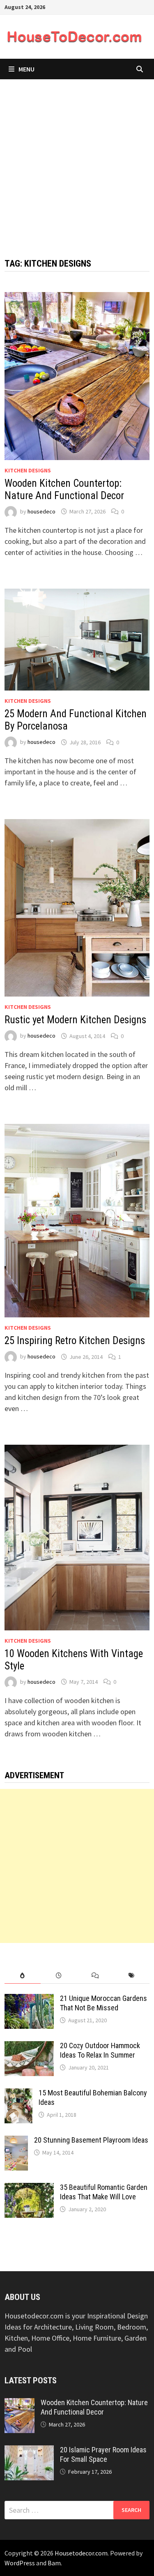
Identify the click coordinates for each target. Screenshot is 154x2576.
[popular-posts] (23, 1976)
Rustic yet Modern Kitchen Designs (75, 1020)
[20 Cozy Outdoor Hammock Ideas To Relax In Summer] (29, 2047)
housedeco (41, 511)
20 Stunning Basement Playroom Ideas (91, 2140)
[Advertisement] (77, 160)
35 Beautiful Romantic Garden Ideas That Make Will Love (104, 2192)
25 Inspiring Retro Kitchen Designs (75, 1341)
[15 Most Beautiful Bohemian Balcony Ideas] (18, 2094)
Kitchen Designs (28, 470)
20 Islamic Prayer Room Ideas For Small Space (103, 2454)
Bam (54, 2563)
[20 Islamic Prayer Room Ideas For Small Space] (29, 2451)
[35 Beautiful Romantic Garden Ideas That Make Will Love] (29, 2188)
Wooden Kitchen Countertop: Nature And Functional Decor (64, 489)
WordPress (20, 2563)
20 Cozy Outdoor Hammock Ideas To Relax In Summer (100, 2050)
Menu (26, 69)
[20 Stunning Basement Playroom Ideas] (16, 2141)
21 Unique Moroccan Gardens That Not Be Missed (103, 2003)
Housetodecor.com (81, 2553)
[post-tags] (131, 1976)
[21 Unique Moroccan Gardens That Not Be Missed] (29, 1999)
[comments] (95, 1976)
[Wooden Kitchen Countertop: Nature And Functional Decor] (20, 2404)
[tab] (23, 1976)
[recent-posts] (59, 1976)
